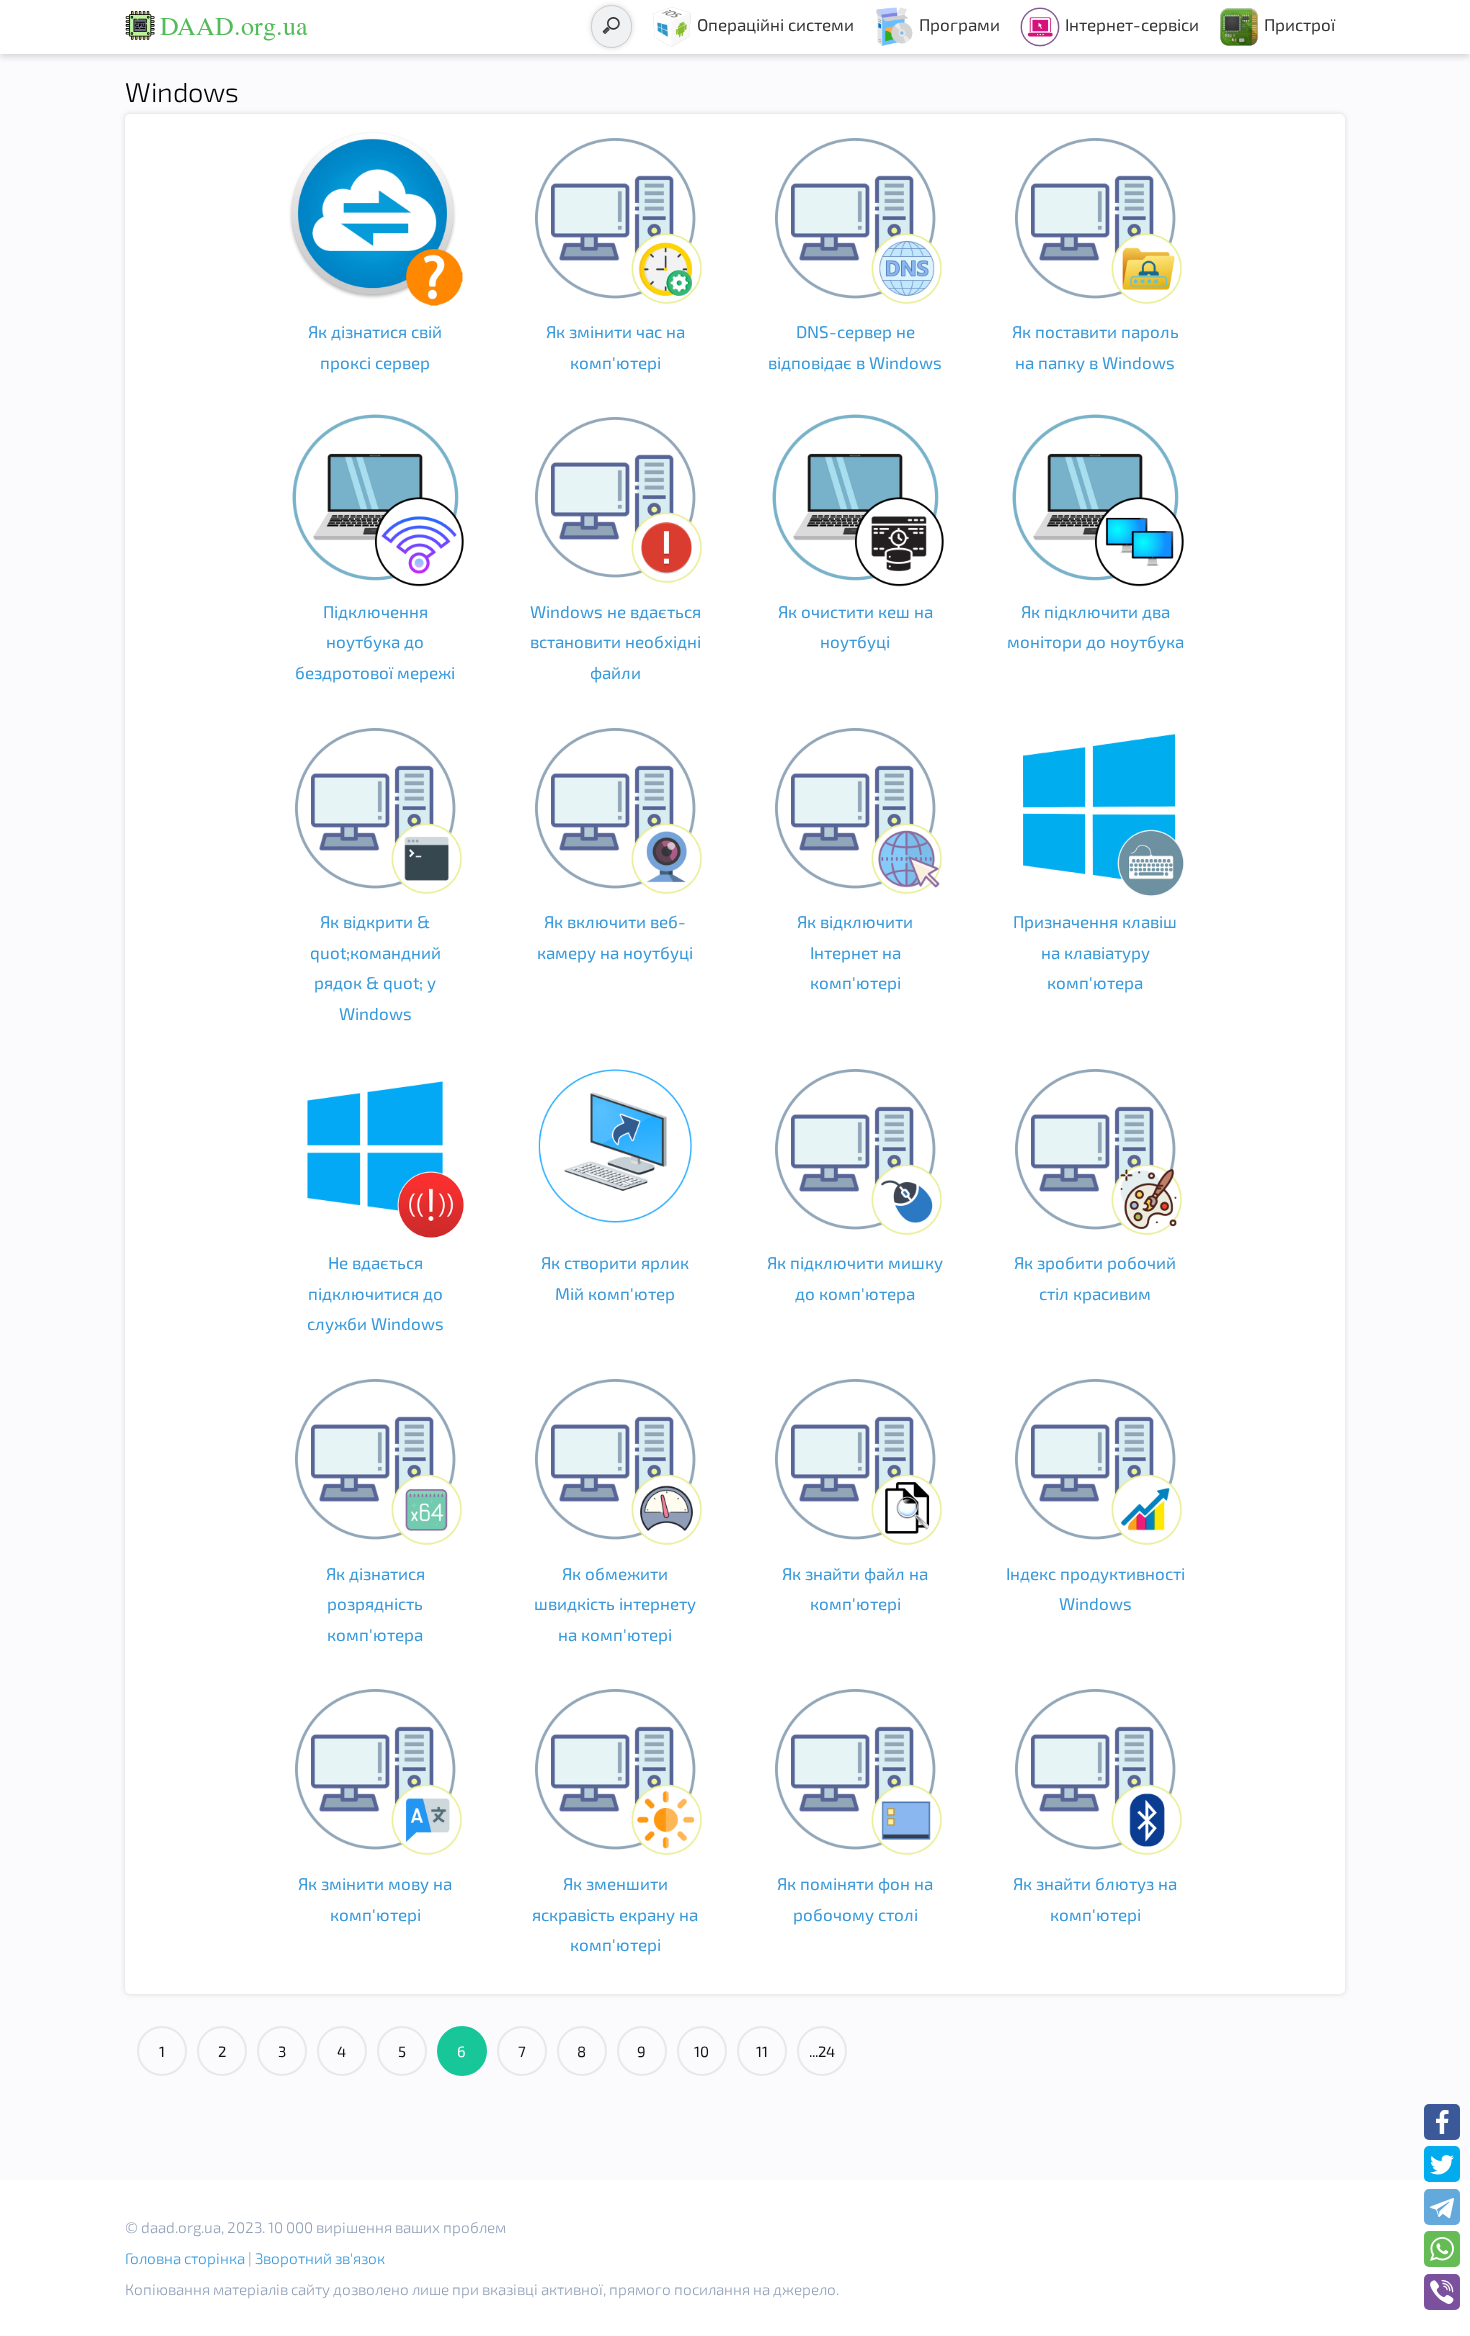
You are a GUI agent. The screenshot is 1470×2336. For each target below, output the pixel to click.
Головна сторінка (185, 2258)
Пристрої (1299, 24)
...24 (822, 2051)
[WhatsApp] (1442, 2249)
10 (701, 2051)
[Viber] (1442, 2292)
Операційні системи (775, 24)
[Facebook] (1442, 2122)
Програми (959, 24)
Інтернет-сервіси (1132, 24)
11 (762, 2051)
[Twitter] (1442, 2164)
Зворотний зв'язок (320, 2258)
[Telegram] (1442, 2207)
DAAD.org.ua (234, 25)
